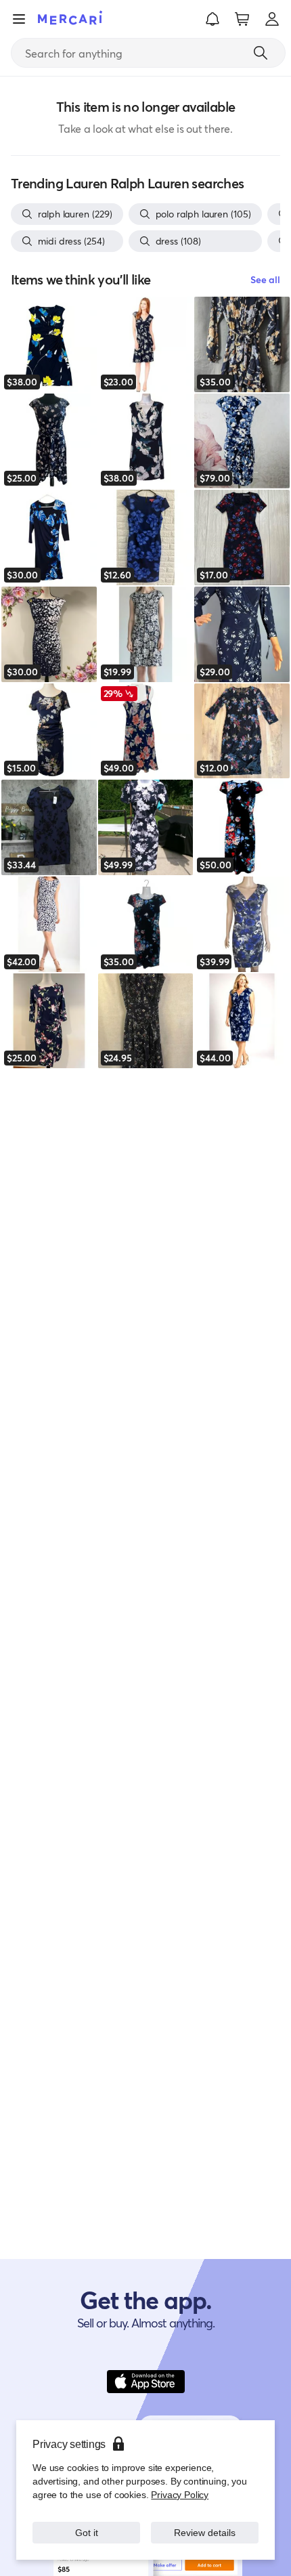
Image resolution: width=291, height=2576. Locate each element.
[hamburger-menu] (19, 19)
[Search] (261, 53)
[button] (212, 19)
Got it (86, 2532)
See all (265, 279)
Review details (205, 2532)
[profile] (272, 19)
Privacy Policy (180, 2494)
